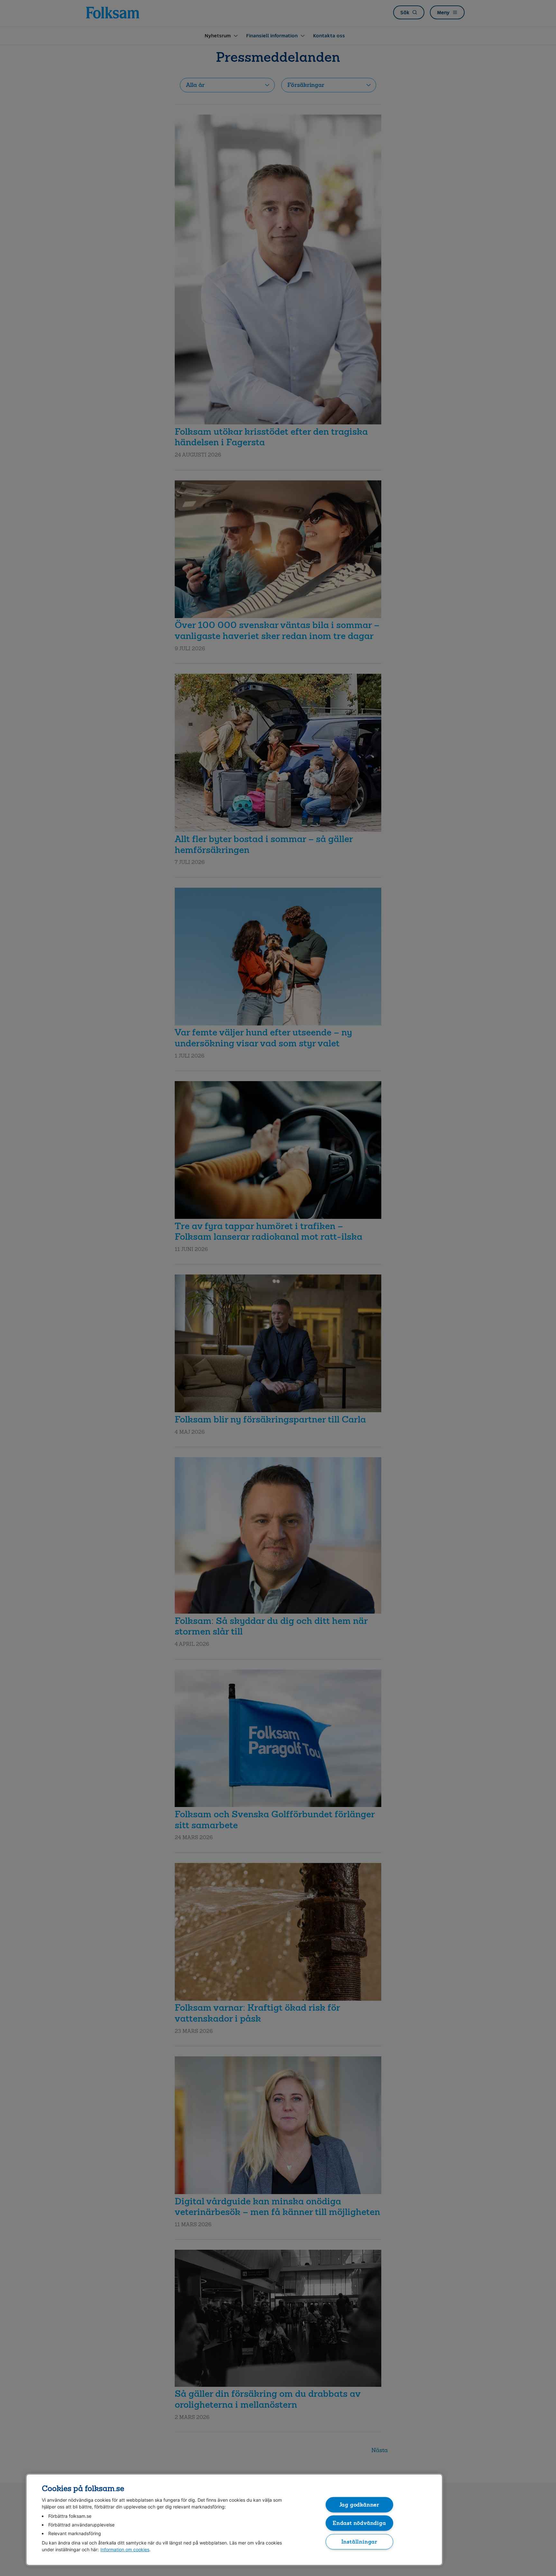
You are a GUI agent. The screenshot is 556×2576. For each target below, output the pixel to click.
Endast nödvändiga (359, 2523)
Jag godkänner (360, 2504)
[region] (234, 2520)
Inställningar (360, 2541)
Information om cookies (125, 2549)
